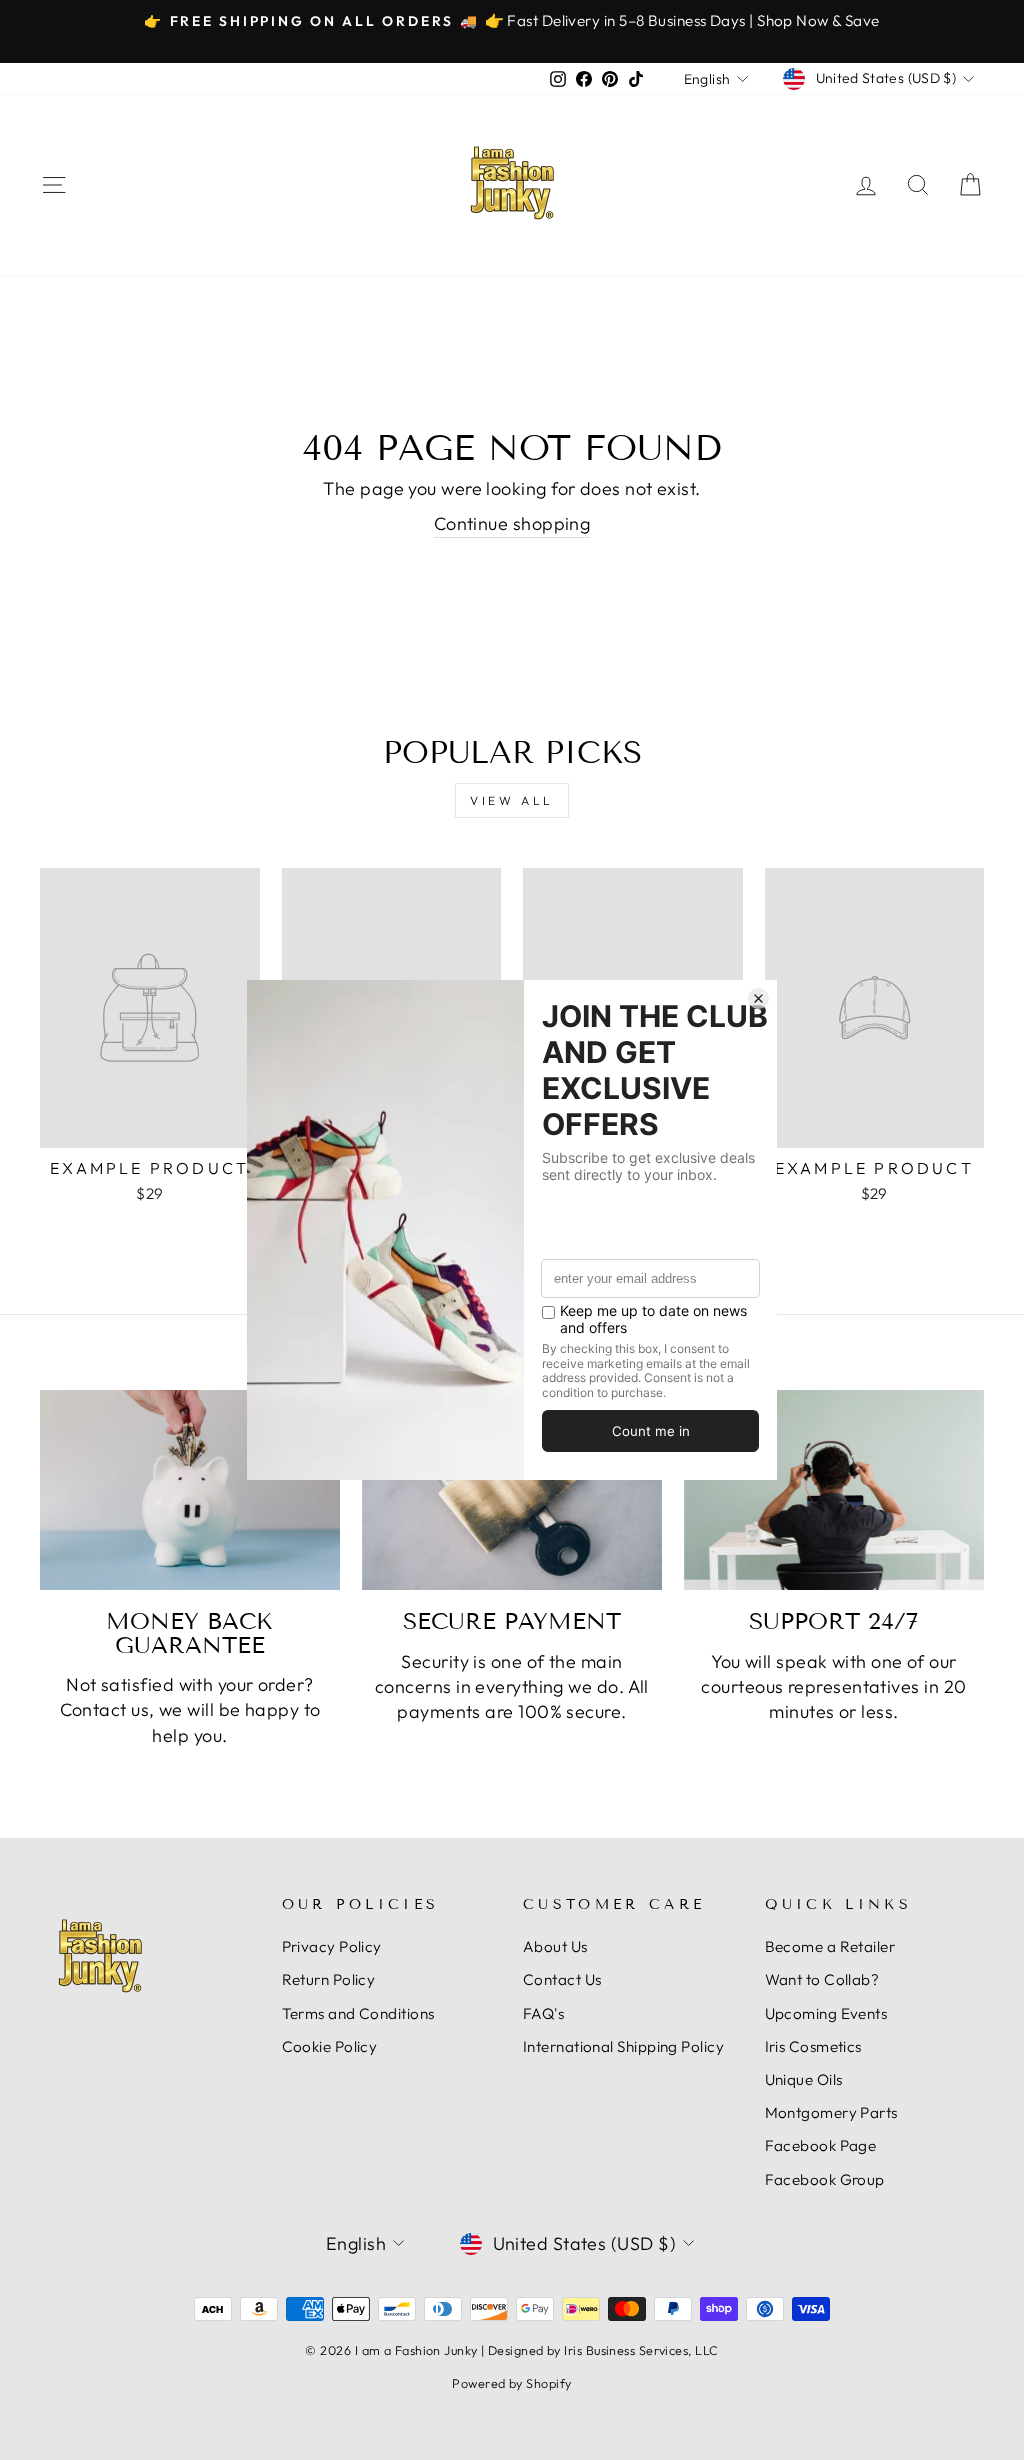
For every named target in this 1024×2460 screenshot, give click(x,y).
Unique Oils (804, 2079)
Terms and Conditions (358, 2013)
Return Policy (329, 1979)
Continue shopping (512, 523)
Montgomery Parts (831, 2112)
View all (512, 800)
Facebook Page (821, 2145)
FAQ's (543, 2013)
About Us (555, 1946)
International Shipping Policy (623, 2046)
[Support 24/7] (834, 1490)
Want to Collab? (822, 1979)
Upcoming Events (826, 2013)
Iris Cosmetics (813, 2046)
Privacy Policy (332, 1946)
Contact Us (562, 1979)
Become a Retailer (830, 1946)
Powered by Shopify (511, 2383)
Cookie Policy (330, 2046)
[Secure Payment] (512, 1490)
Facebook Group (825, 2179)
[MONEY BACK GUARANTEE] (190, 1490)
